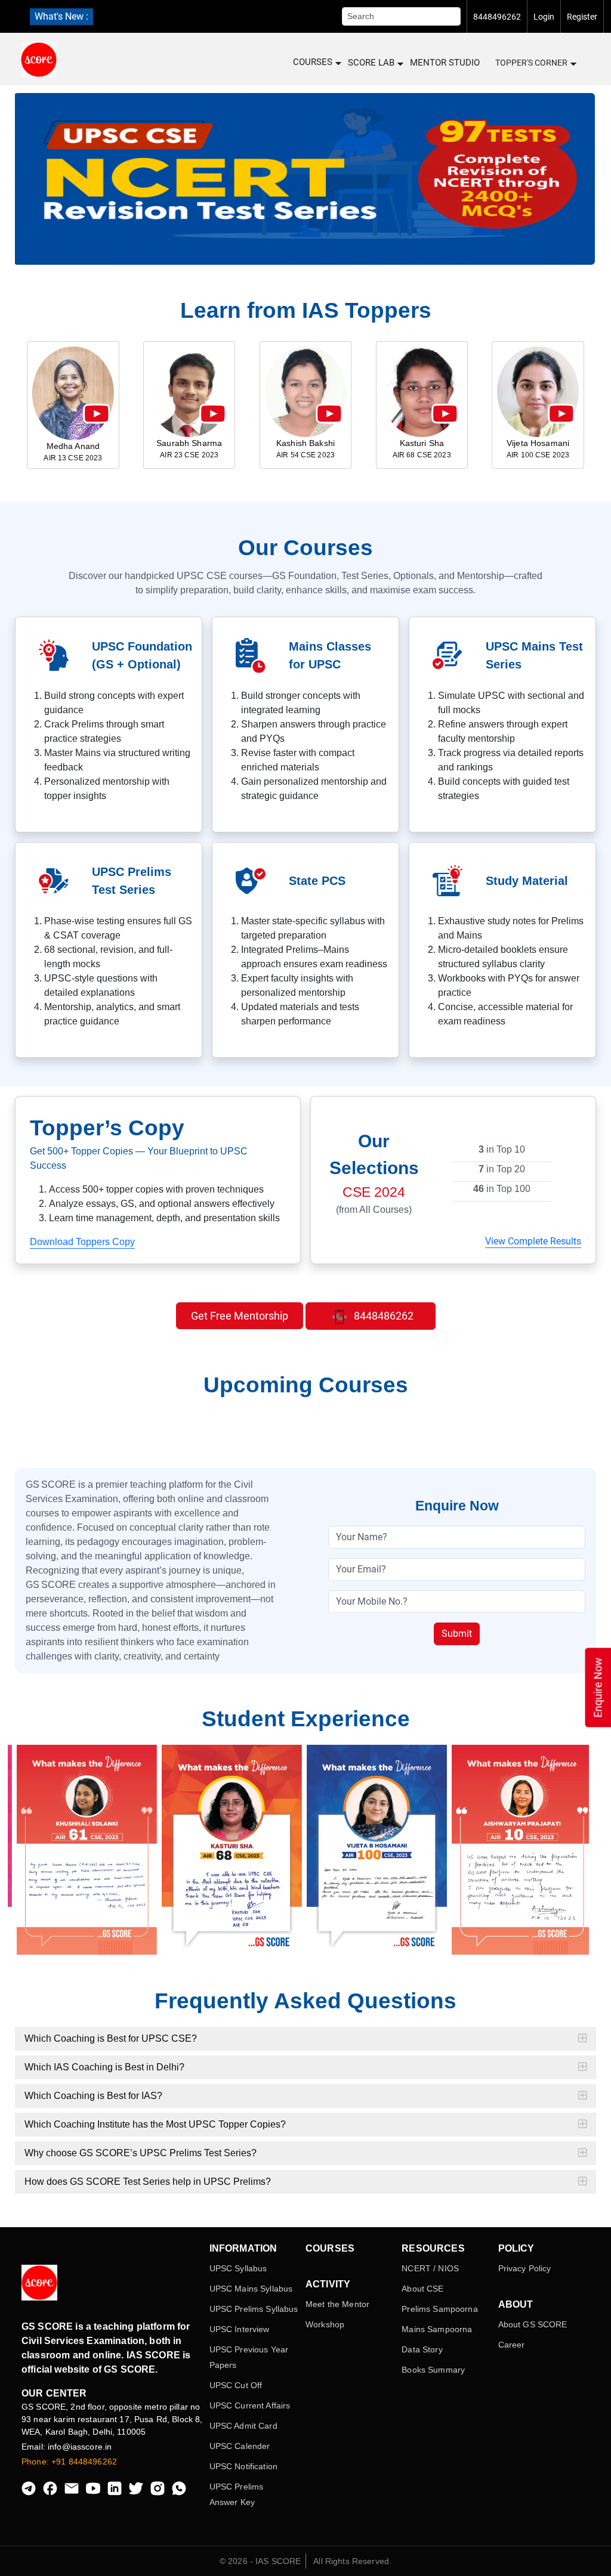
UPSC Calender (240, 2446)
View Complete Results (533, 1241)
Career (512, 2345)
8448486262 (382, 1316)
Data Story (422, 2349)
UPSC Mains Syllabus (251, 2289)
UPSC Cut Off (236, 2385)
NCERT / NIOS (430, 2268)
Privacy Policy (525, 2268)
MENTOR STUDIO (445, 63)
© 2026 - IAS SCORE (260, 2561)
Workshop (325, 2324)
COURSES (313, 62)
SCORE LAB (371, 63)
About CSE (422, 2289)
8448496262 (497, 17)
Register (582, 17)
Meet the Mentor (337, 2304)
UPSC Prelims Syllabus (254, 2309)
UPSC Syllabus (238, 2268)
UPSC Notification (243, 2466)
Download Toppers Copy (82, 1242)
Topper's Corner (531, 63)
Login (544, 17)
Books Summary (433, 2370)
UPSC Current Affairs (250, 2405)
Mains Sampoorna (437, 2329)
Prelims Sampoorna (439, 2309)
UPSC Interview (240, 2329)
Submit (457, 1634)
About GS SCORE (533, 2324)
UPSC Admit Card (243, 2426)
